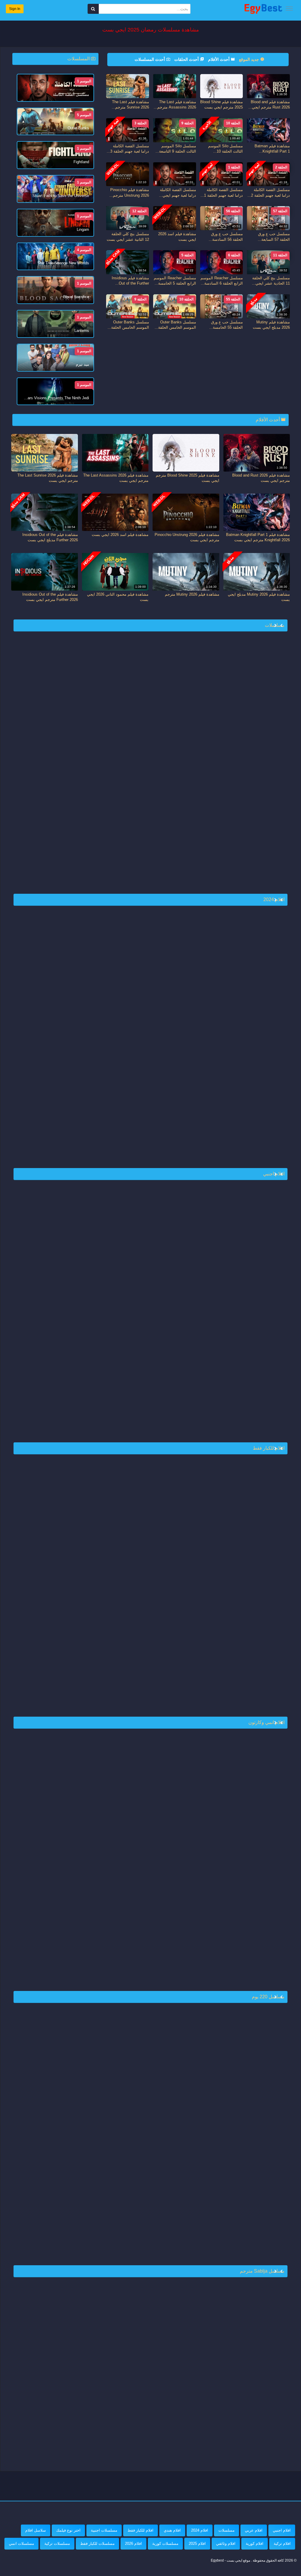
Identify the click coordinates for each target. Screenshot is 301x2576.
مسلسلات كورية (165, 2544)
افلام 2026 (133, 2544)
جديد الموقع (250, 59)
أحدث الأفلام (219, 59)
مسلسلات (226, 2530)
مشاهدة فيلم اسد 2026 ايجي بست (120, 535)
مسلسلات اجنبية (104, 2530)
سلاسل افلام (36, 2530)
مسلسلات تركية (57, 2544)
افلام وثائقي (226, 2544)
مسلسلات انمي (21, 2544)
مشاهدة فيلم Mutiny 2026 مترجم (192, 594)
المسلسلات (79, 59)
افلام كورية (255, 2544)
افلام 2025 (197, 2544)
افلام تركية (282, 2544)
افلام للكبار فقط (141, 2530)
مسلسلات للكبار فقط (97, 2544)
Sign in (15, 9)
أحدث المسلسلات (150, 59)
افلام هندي (172, 2530)
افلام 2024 (200, 2530)
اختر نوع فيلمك (68, 2530)
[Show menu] (289, 9)
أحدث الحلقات (187, 59)
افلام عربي (254, 2530)
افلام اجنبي (282, 2530)
